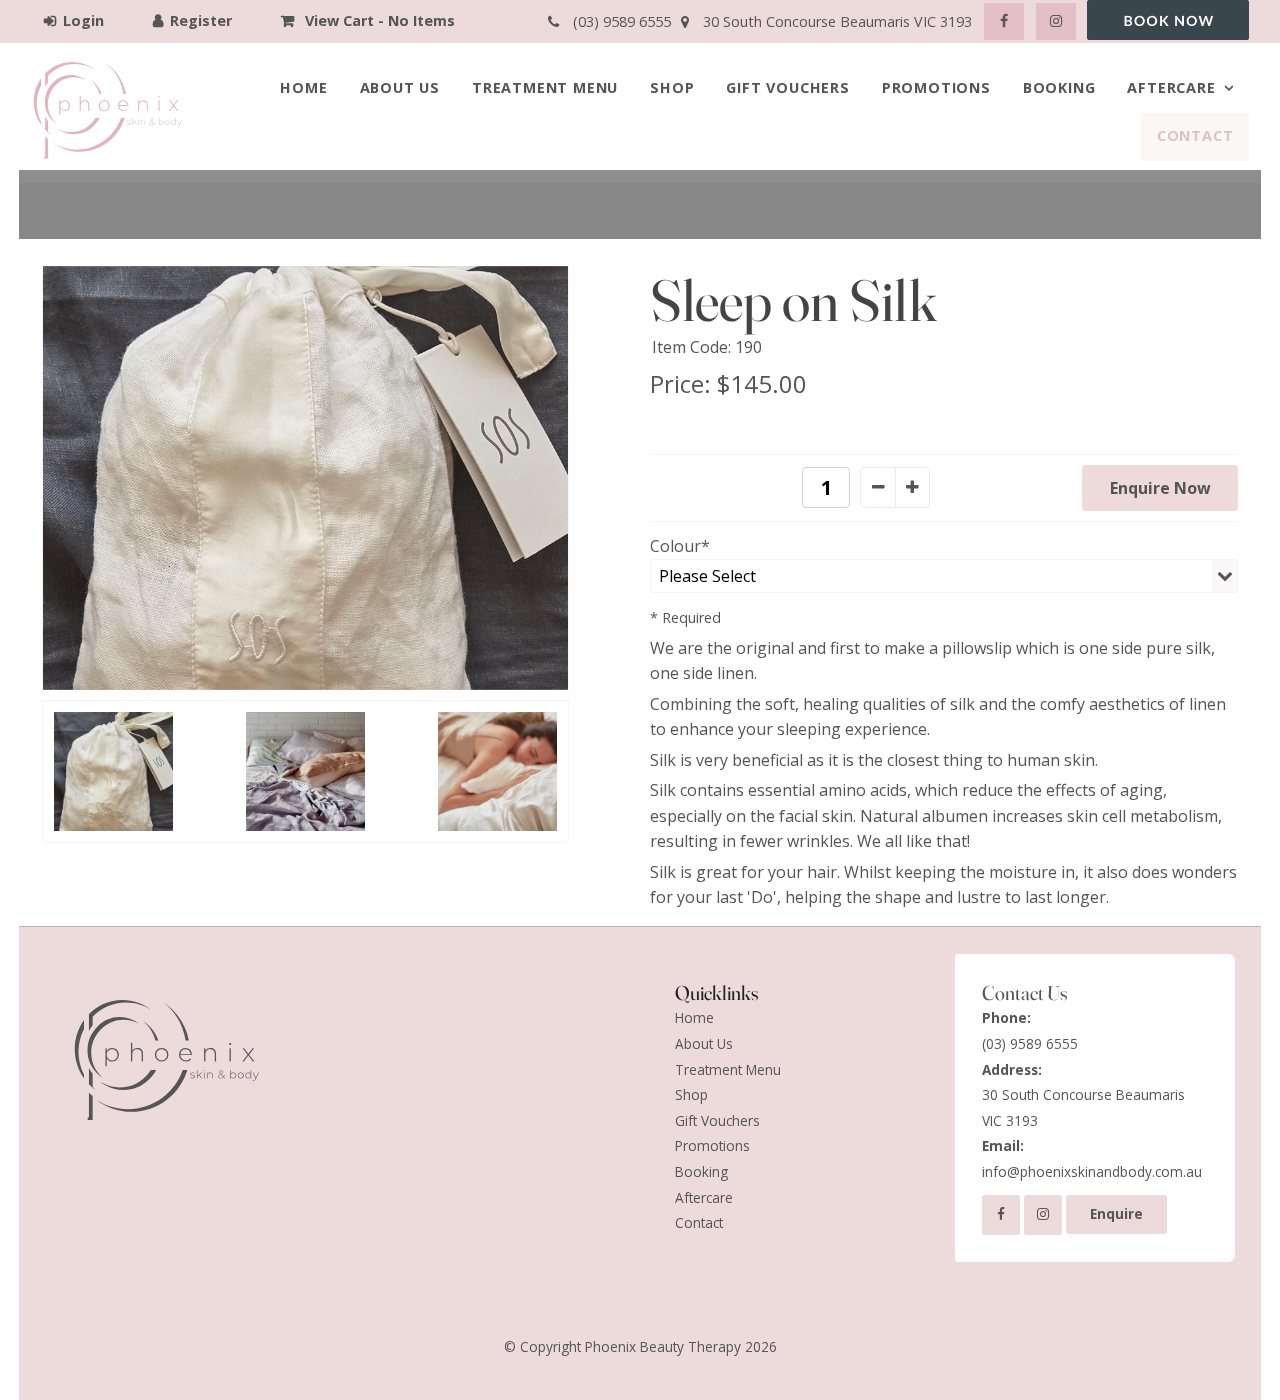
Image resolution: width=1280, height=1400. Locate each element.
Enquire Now (1160, 488)
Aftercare (1171, 87)
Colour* (680, 546)
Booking (1059, 87)
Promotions (936, 87)
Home (303, 87)
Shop (672, 87)
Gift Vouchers (787, 87)
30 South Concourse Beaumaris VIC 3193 (1083, 1095)
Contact (1195, 135)
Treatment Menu (545, 87)
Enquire (1116, 1213)
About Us (400, 87)
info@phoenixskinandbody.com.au (1092, 1158)
